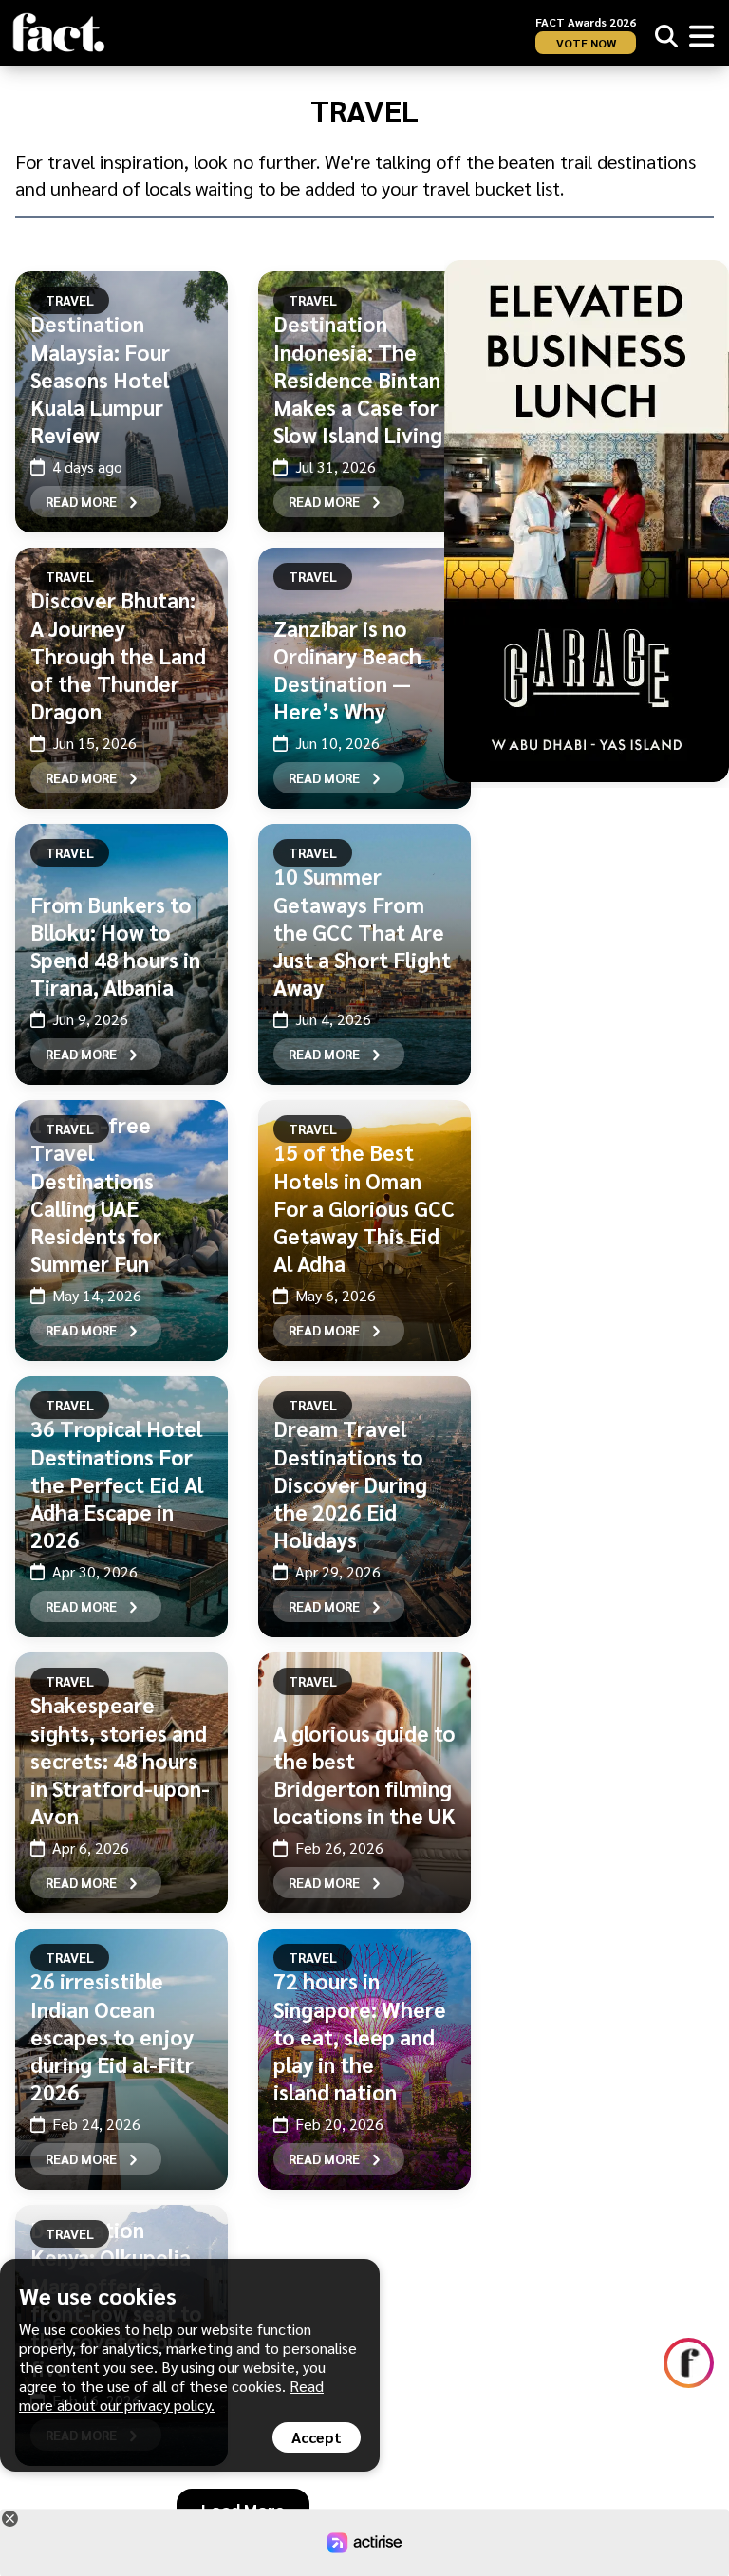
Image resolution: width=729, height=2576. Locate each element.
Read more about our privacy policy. (171, 2395)
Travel (70, 300)
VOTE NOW (586, 43)
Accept (317, 2437)
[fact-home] (59, 33)
